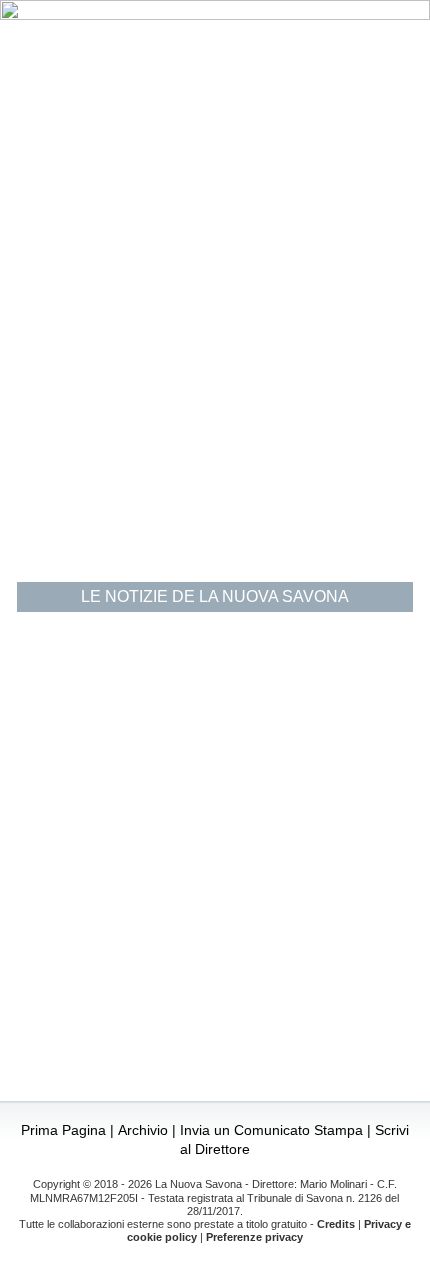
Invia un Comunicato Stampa (271, 1130)
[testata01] (215, 14)
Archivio (143, 1130)
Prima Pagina (63, 1130)
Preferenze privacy (254, 1237)
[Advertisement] (215, 342)
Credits (336, 1224)
